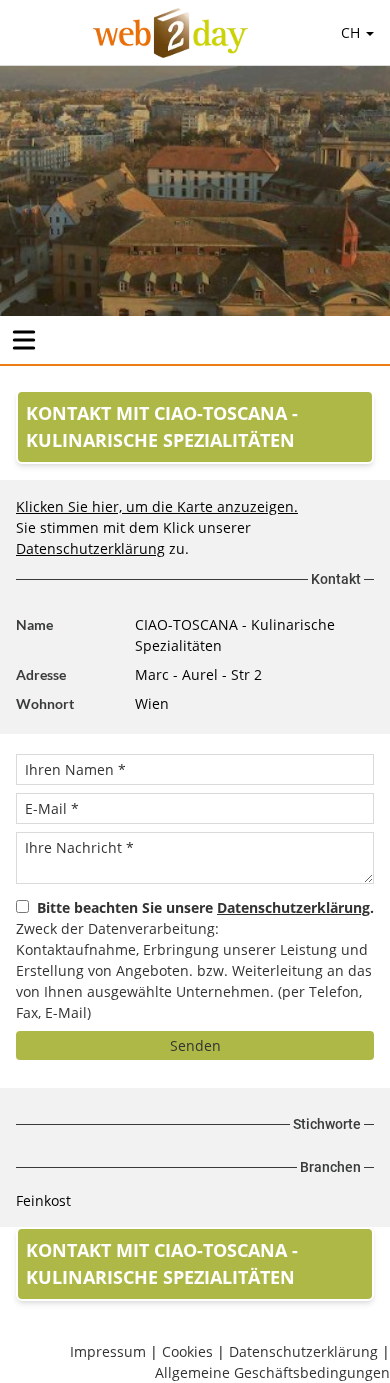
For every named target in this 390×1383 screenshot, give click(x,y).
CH (352, 32)
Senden (195, 1045)
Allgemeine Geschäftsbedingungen (272, 1372)
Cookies (187, 1351)
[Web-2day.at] (170, 33)
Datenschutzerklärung (90, 548)
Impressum (108, 1351)
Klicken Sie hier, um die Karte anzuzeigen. (157, 506)
